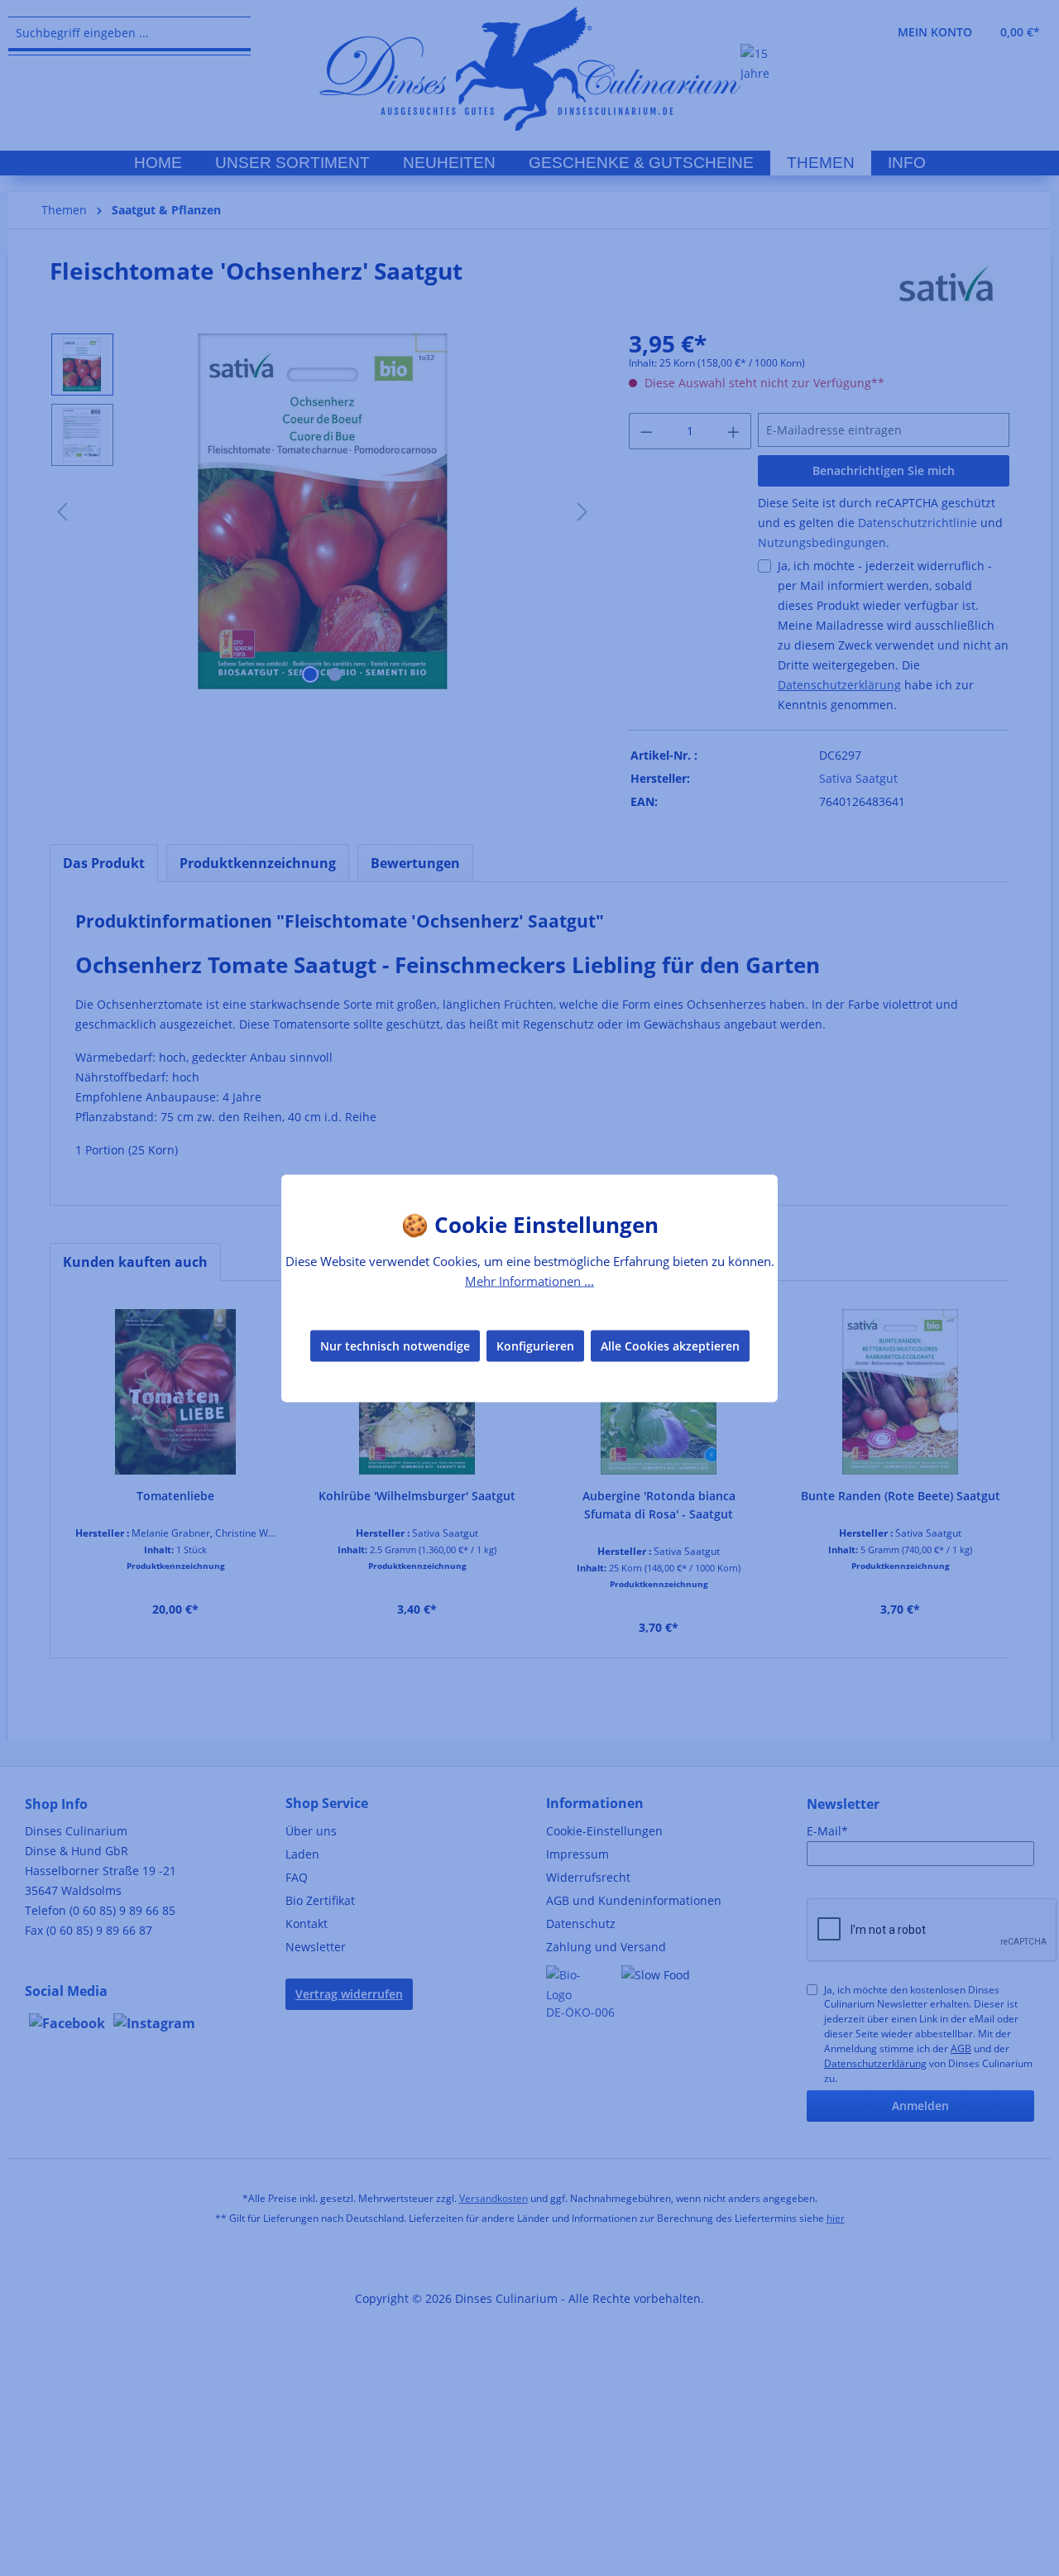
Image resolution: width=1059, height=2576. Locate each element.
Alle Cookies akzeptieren (670, 1346)
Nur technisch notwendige (395, 1346)
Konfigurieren (535, 1346)
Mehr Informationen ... (529, 1280)
